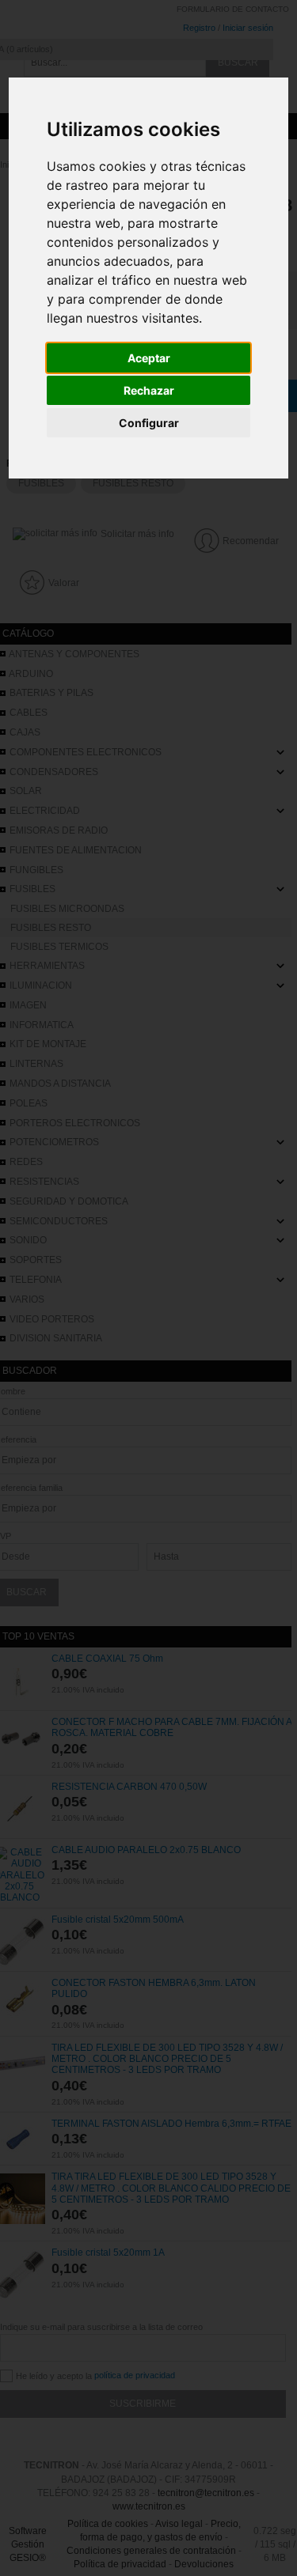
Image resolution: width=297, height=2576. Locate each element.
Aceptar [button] (149, 358)
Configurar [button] (149, 423)
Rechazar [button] (149, 390)
